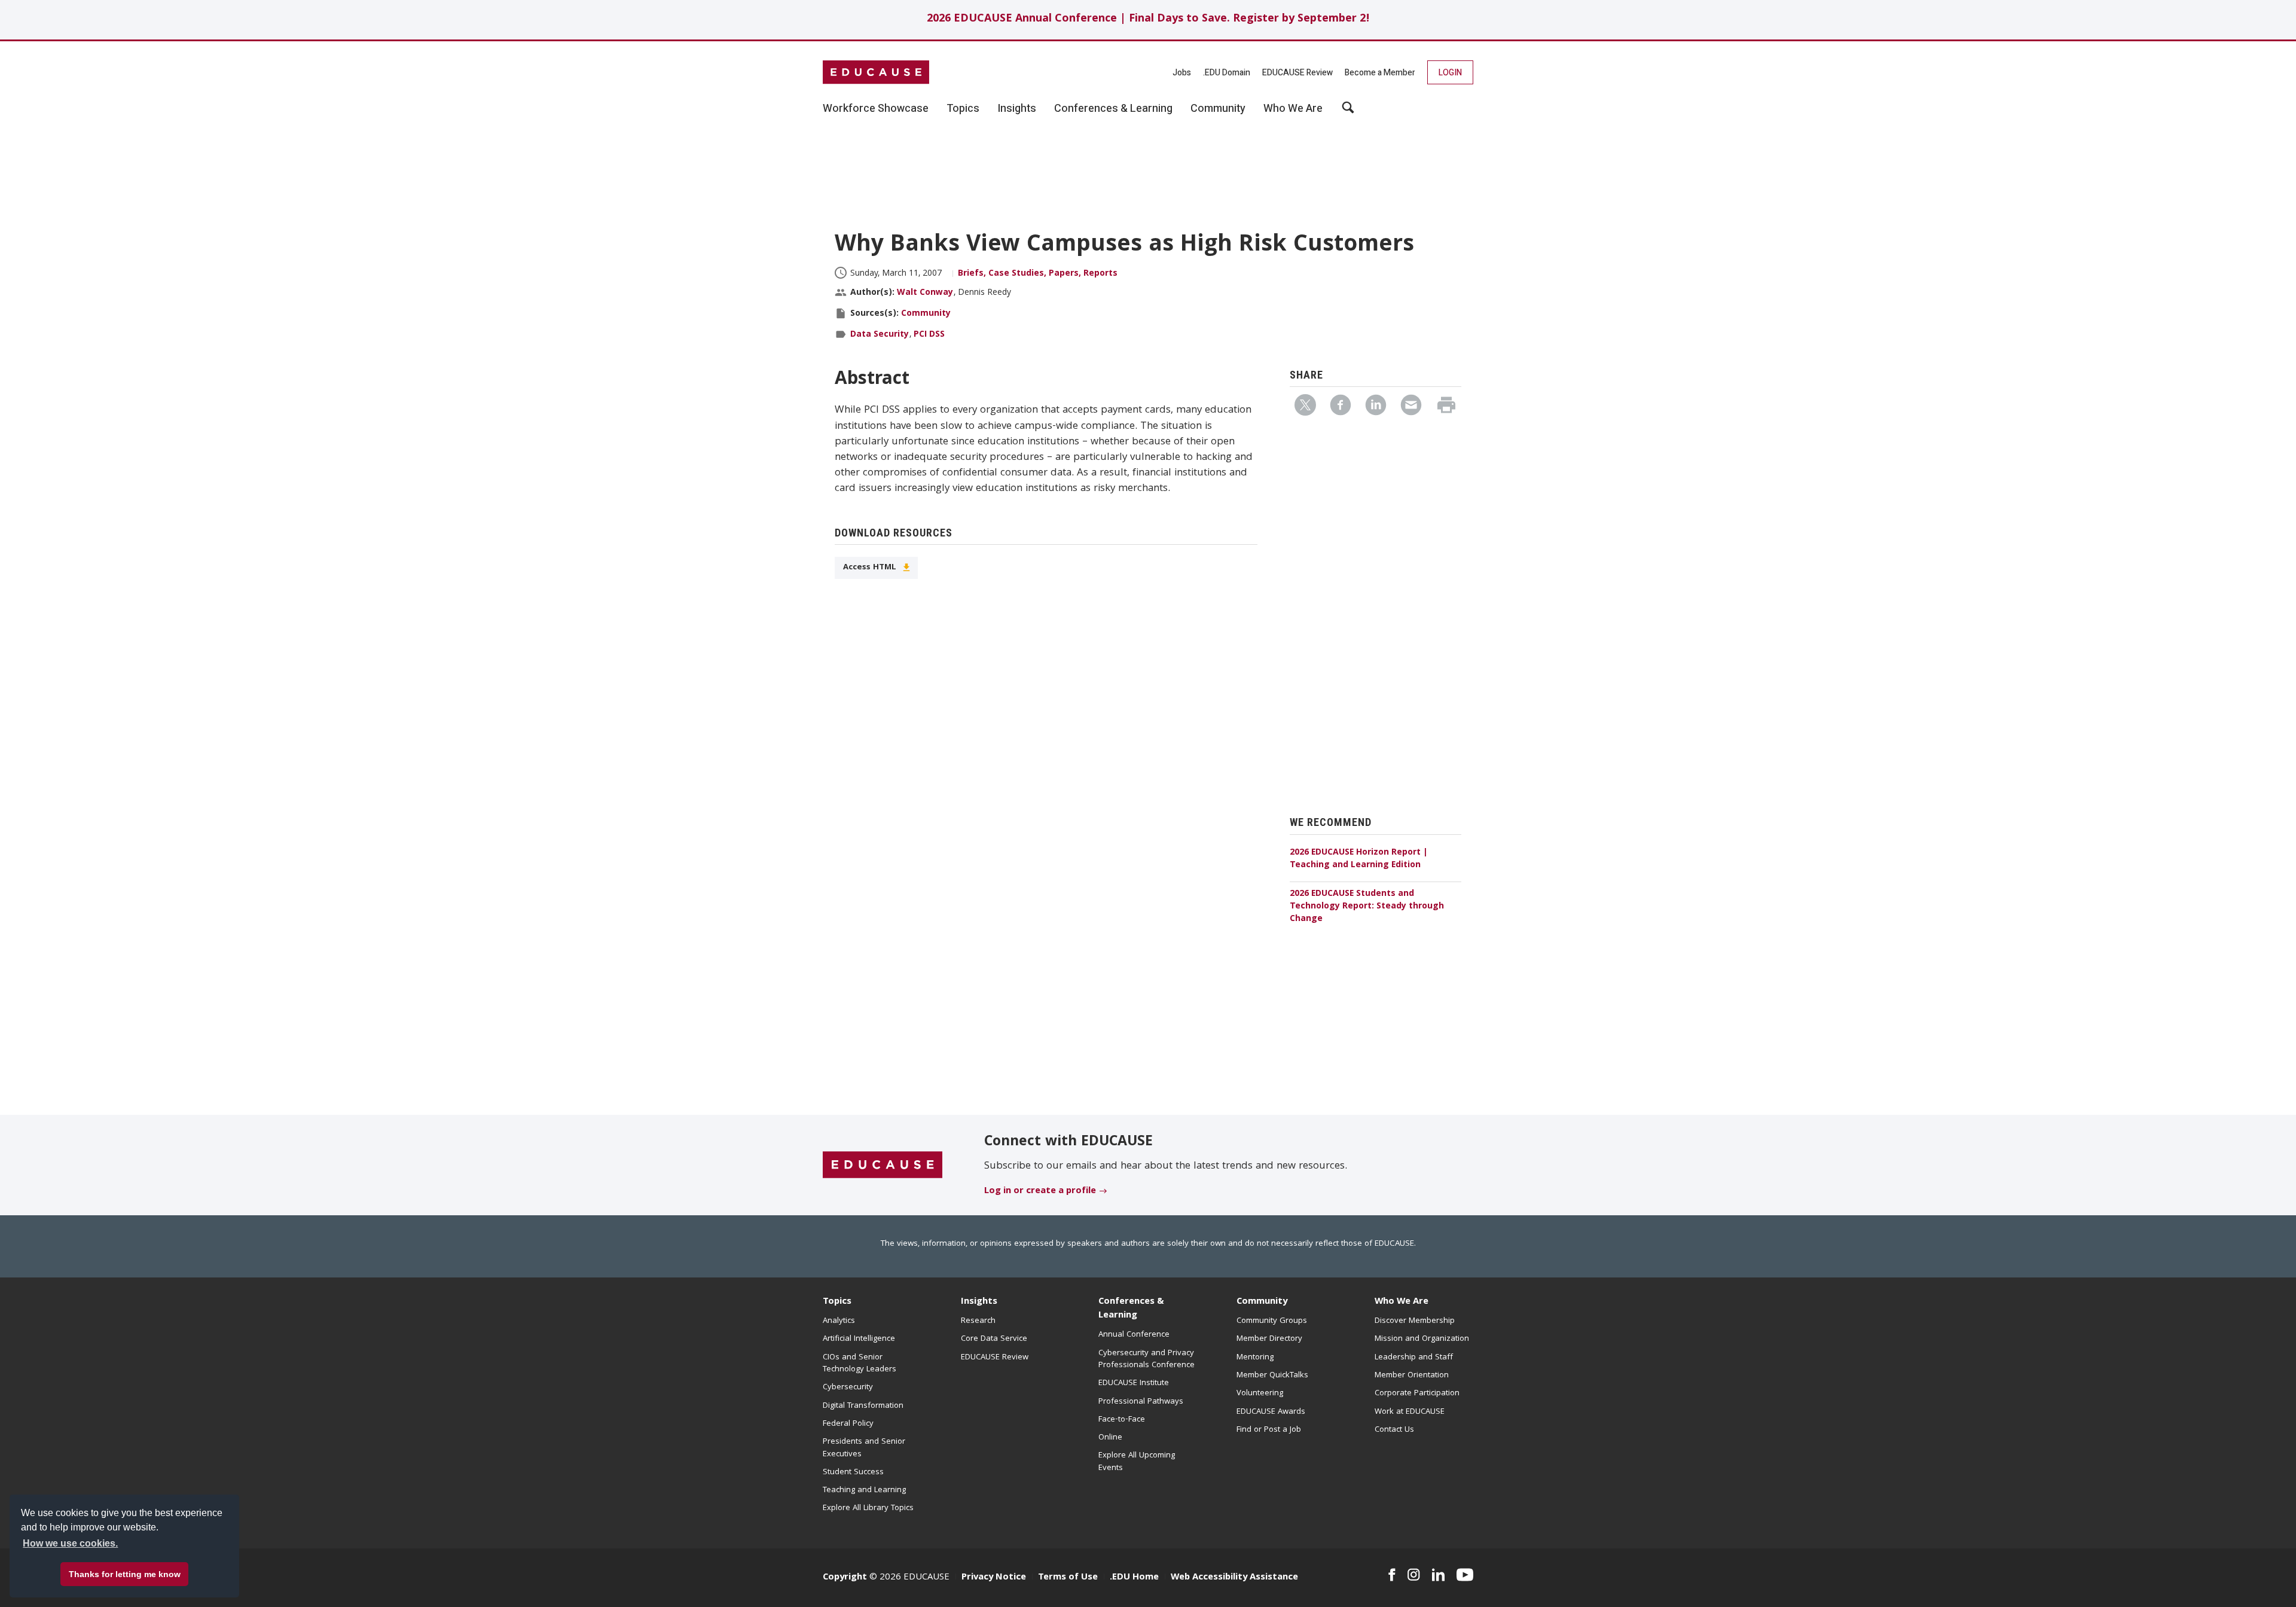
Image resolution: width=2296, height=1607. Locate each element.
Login (1450, 73)
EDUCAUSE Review (1297, 73)
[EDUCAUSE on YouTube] (1465, 1575)
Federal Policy (848, 1424)
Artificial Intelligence (859, 1339)
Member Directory (1269, 1339)
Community (926, 314)
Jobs (1182, 73)
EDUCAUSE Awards (1271, 1412)
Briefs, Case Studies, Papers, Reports (1038, 274)
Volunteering (1260, 1393)
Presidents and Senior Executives (864, 1448)
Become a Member (1380, 73)
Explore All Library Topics (868, 1508)
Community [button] (1218, 109)
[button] (2115, 1579)
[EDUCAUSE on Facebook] (1392, 1575)
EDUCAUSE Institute (1134, 1383)
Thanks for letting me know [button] (125, 1574)
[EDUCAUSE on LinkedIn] (1439, 1575)
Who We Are (1402, 1302)
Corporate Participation (1417, 1393)
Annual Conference (1134, 1335)
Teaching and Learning (864, 1490)
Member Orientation (1412, 1376)
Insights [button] (1017, 109)
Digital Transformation (863, 1406)
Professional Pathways (1141, 1402)
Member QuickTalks (1272, 1376)
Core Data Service (994, 1339)
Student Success (853, 1472)
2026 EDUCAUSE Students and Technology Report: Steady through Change (1367, 907)
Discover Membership (1415, 1321)
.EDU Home (1134, 1578)
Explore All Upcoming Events (1137, 1462)
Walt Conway (925, 293)
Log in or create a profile (1040, 1191)
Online (1110, 1438)
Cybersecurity (848, 1388)
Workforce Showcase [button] (876, 109)
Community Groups (1272, 1321)
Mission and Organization (1422, 1339)
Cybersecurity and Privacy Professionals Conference (1147, 1359)
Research (978, 1321)
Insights (979, 1302)
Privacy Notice (994, 1578)
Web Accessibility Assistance (1234, 1578)
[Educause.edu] (883, 1166)
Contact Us (1394, 1430)
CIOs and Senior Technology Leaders (860, 1364)
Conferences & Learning (1131, 1309)
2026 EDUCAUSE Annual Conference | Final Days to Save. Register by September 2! (1148, 19)
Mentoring (1255, 1358)
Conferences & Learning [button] (1113, 109)
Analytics (839, 1321)
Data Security (880, 335)
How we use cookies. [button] (70, 1543)
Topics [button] (963, 109)
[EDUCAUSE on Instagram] (1414, 1575)
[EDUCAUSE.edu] (876, 72)
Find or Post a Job (1269, 1430)
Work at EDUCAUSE (1410, 1412)
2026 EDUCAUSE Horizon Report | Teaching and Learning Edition (1359, 859)
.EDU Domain (1227, 73)
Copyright (845, 1578)
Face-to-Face (1122, 1420)
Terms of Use (1068, 1578)
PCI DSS (929, 335)
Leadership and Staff (1414, 1358)
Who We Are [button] (1293, 109)
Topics (837, 1302)
